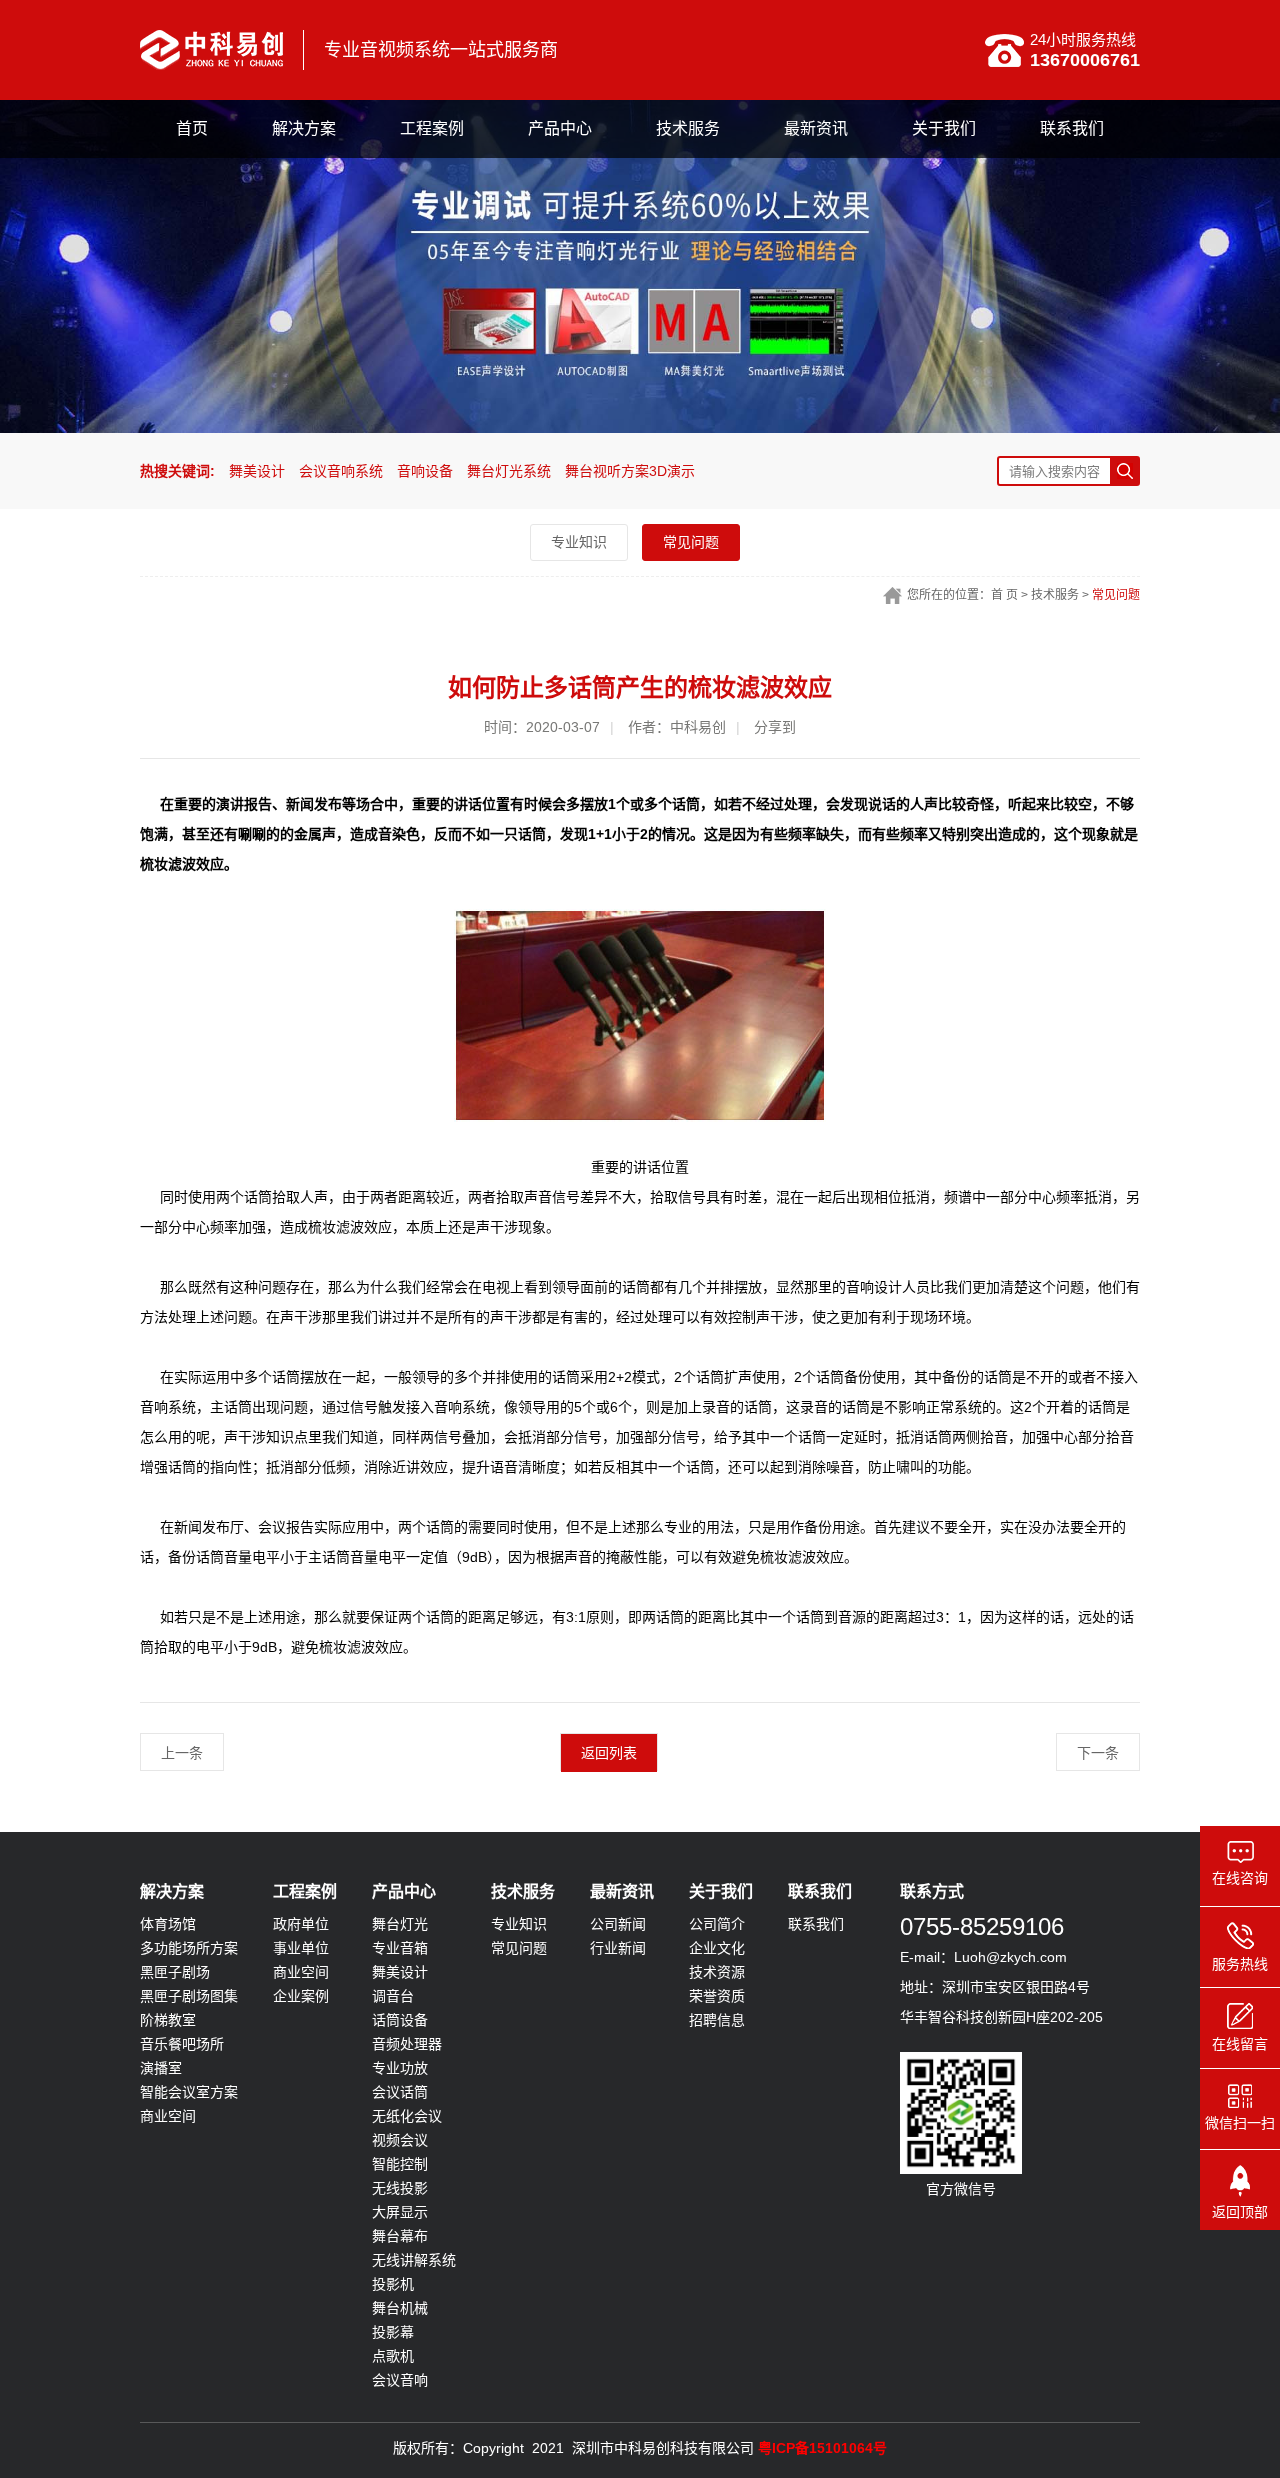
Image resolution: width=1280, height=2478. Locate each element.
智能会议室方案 (189, 2092)
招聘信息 (717, 2020)
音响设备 (425, 471)
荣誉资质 (717, 1996)
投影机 (393, 2284)
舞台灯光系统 (509, 471)
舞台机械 (400, 2308)
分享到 (775, 727)
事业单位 (301, 1948)
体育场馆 (168, 1924)
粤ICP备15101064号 (822, 2448)
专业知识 (579, 542)
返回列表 (609, 1753)
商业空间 (168, 2116)
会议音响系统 (341, 471)
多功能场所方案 (189, 1948)
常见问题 (691, 542)
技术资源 (717, 1972)
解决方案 (304, 128)
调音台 (393, 1996)
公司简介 (717, 1924)
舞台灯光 (400, 1924)
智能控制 (400, 2164)
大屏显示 (400, 2212)
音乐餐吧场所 (182, 2044)
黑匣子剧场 (175, 1972)
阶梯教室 (168, 2020)
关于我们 (944, 128)
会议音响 (400, 2380)
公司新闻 (618, 1924)
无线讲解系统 (414, 2260)
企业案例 (301, 1996)
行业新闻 (618, 1948)
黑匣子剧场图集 (189, 1996)
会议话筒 (400, 2092)
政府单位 (301, 1924)
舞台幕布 (400, 2236)
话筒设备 (400, 2020)
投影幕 (393, 2332)
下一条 (1098, 1753)
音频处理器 (407, 2044)
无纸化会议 (407, 2116)
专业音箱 (400, 1948)
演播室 (161, 2068)
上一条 (182, 1753)
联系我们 (1072, 128)
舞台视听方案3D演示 (630, 471)
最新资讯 (816, 128)
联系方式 (932, 1891)
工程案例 (432, 128)
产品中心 (560, 128)
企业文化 (717, 1948)
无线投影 (400, 2188)
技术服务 (688, 128)
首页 (192, 128)
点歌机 (393, 2356)
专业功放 (400, 2068)
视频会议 (400, 2140)
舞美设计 (257, 471)
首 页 (1004, 595)
